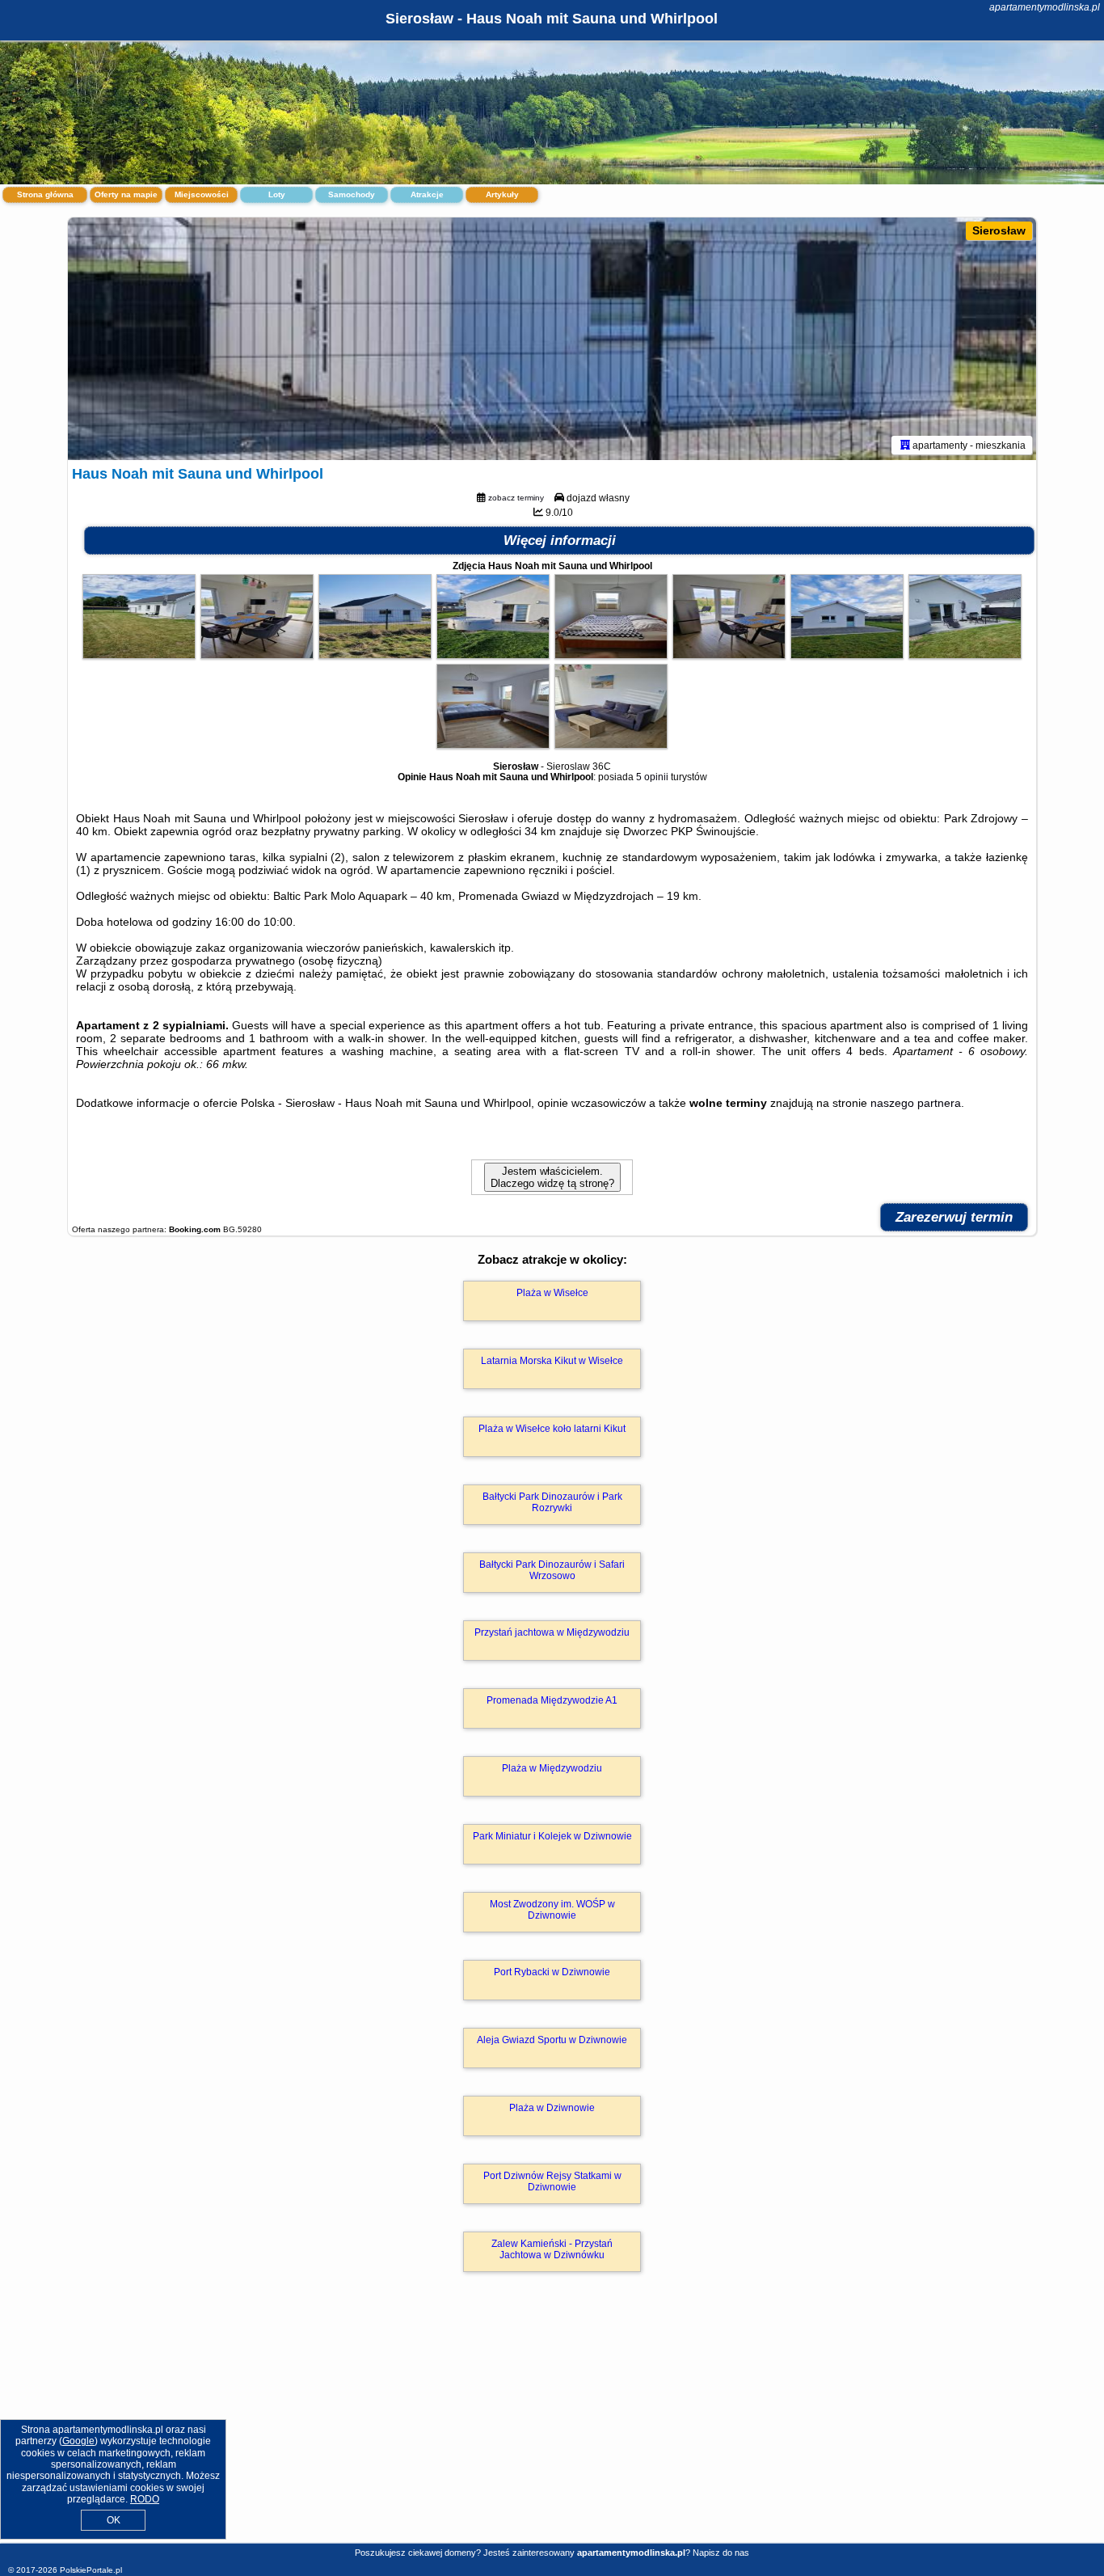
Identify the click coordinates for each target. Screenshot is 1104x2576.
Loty (277, 194)
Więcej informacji (560, 541)
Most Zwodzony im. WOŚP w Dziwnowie (552, 1910)
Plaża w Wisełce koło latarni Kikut (552, 1429)
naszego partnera (916, 1103)
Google (78, 2441)
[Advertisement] (552, 2425)
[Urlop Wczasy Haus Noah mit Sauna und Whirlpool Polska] (139, 655)
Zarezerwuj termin (954, 1217)
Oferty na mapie (126, 194)
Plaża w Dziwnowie (552, 2108)
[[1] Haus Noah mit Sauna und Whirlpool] (552, 339)
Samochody (352, 194)
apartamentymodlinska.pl (1045, 7)
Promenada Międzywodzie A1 (552, 1700)
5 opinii (652, 777)
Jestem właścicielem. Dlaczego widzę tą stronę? (552, 1177)
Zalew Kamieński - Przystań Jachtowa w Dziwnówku (552, 2249)
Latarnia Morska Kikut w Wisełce (552, 1361)
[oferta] (905, 445)
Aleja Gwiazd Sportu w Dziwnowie (552, 2040)
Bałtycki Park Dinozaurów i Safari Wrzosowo (552, 1570)
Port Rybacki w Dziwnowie (552, 1972)
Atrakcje (427, 194)
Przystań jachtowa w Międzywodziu (552, 1632)
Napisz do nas (721, 2553)
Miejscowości (202, 194)
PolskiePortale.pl (91, 2570)
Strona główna (45, 194)
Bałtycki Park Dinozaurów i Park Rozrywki (552, 1502)
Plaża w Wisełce (552, 1293)
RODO (145, 2499)
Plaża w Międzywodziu (552, 1768)
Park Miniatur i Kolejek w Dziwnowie (552, 1836)
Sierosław (999, 230)
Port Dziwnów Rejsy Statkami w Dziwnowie (552, 2181)
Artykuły (502, 194)
